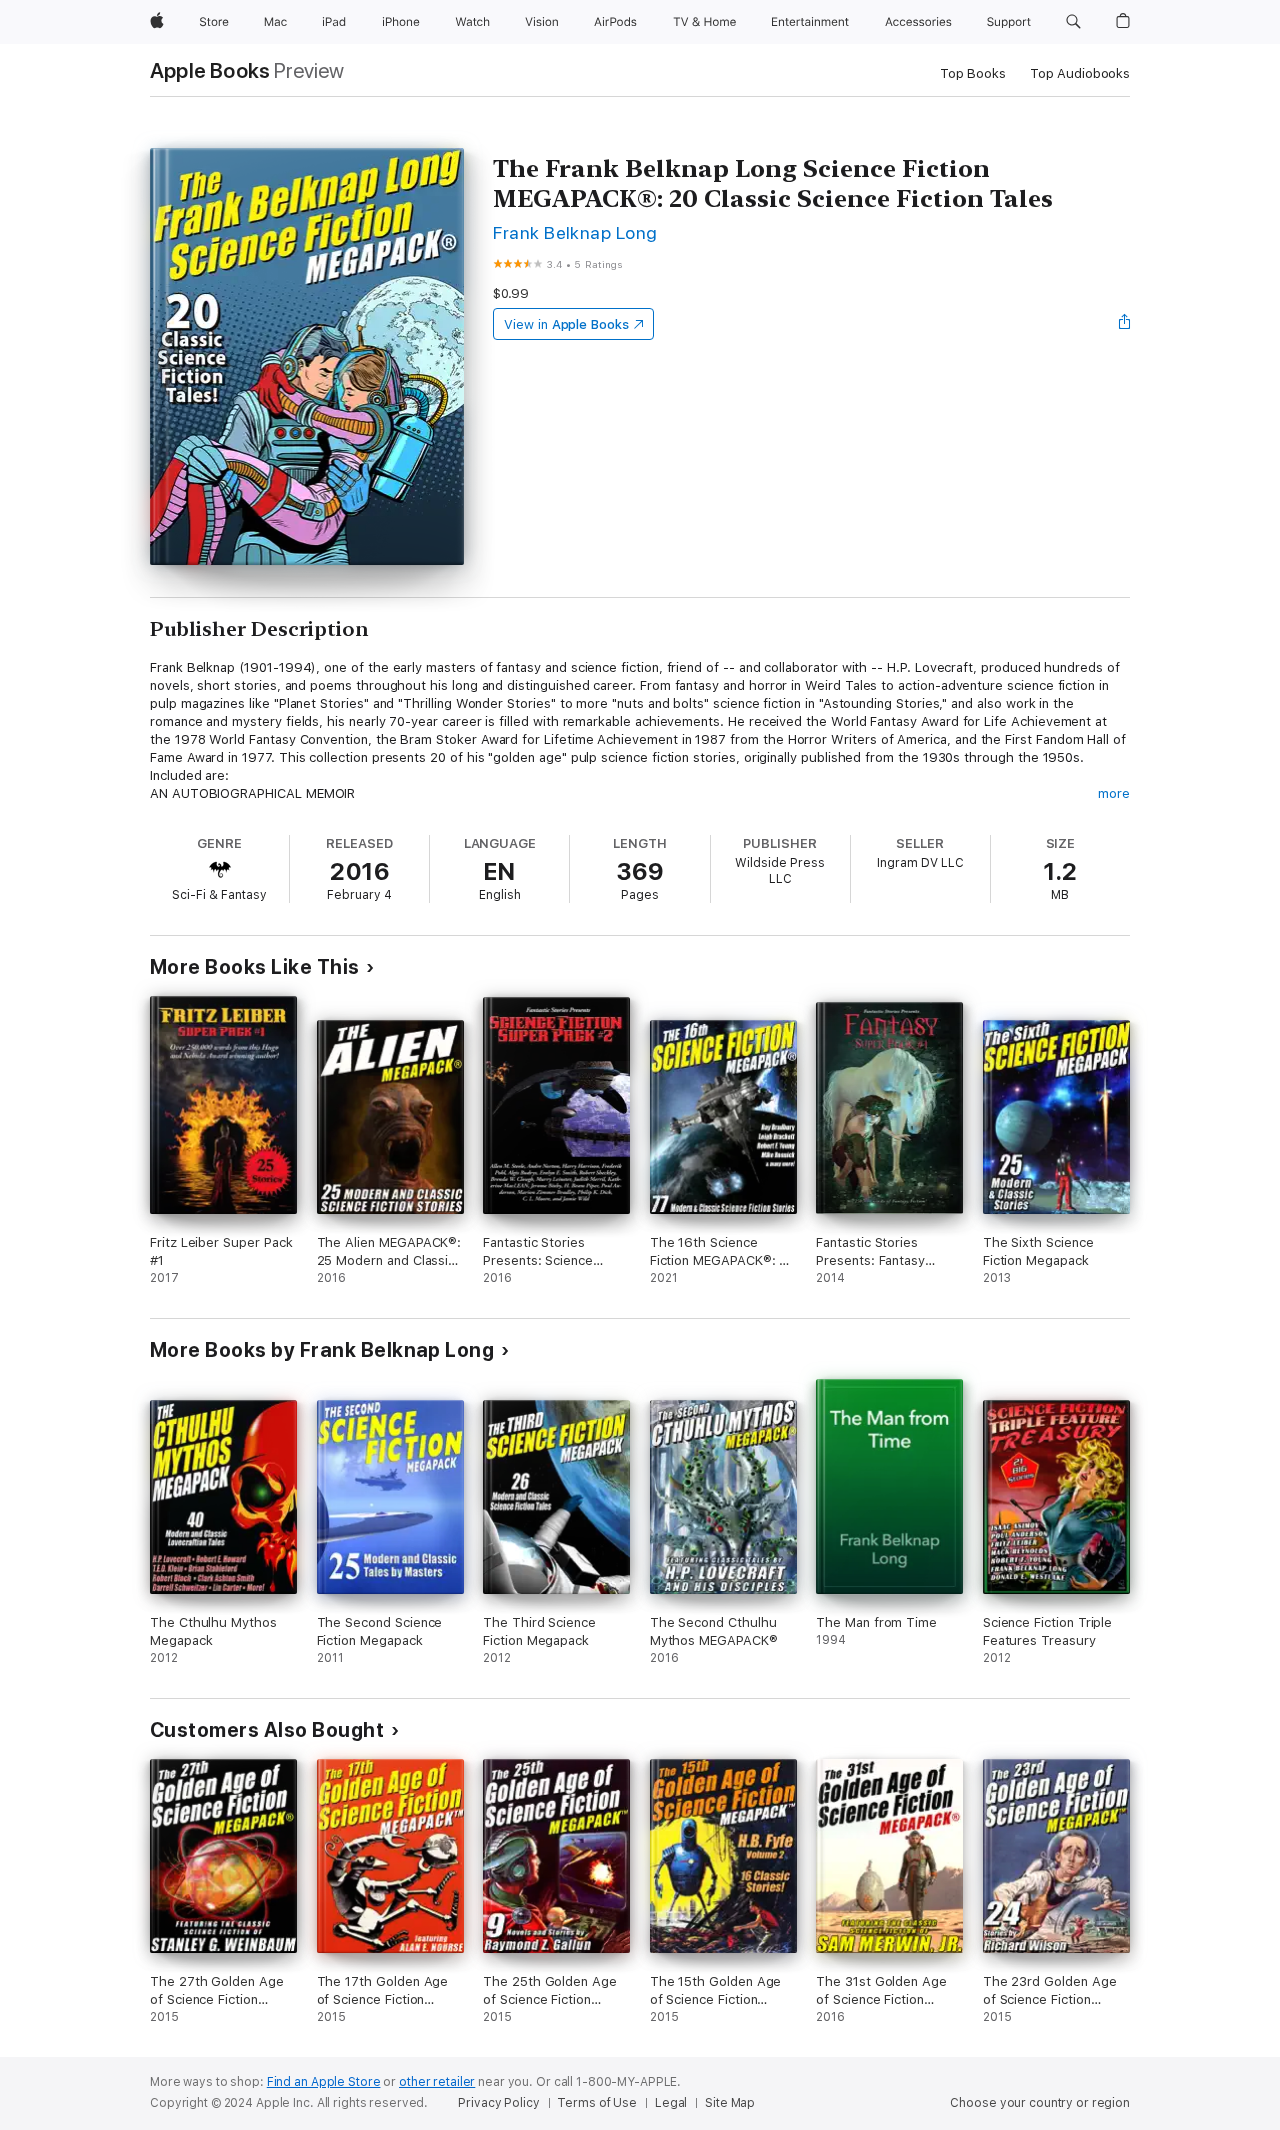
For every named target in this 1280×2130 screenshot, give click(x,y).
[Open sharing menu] (1125, 324)
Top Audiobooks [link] (1080, 73)
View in (566, 324)
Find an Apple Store (324, 2082)
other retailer (437, 2082)
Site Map (730, 2103)
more (1114, 793)
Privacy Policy (498, 2103)
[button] (1073, 22)
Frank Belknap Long (575, 232)
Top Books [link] (973, 73)
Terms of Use (597, 2103)
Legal (671, 2103)
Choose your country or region (1040, 2103)
